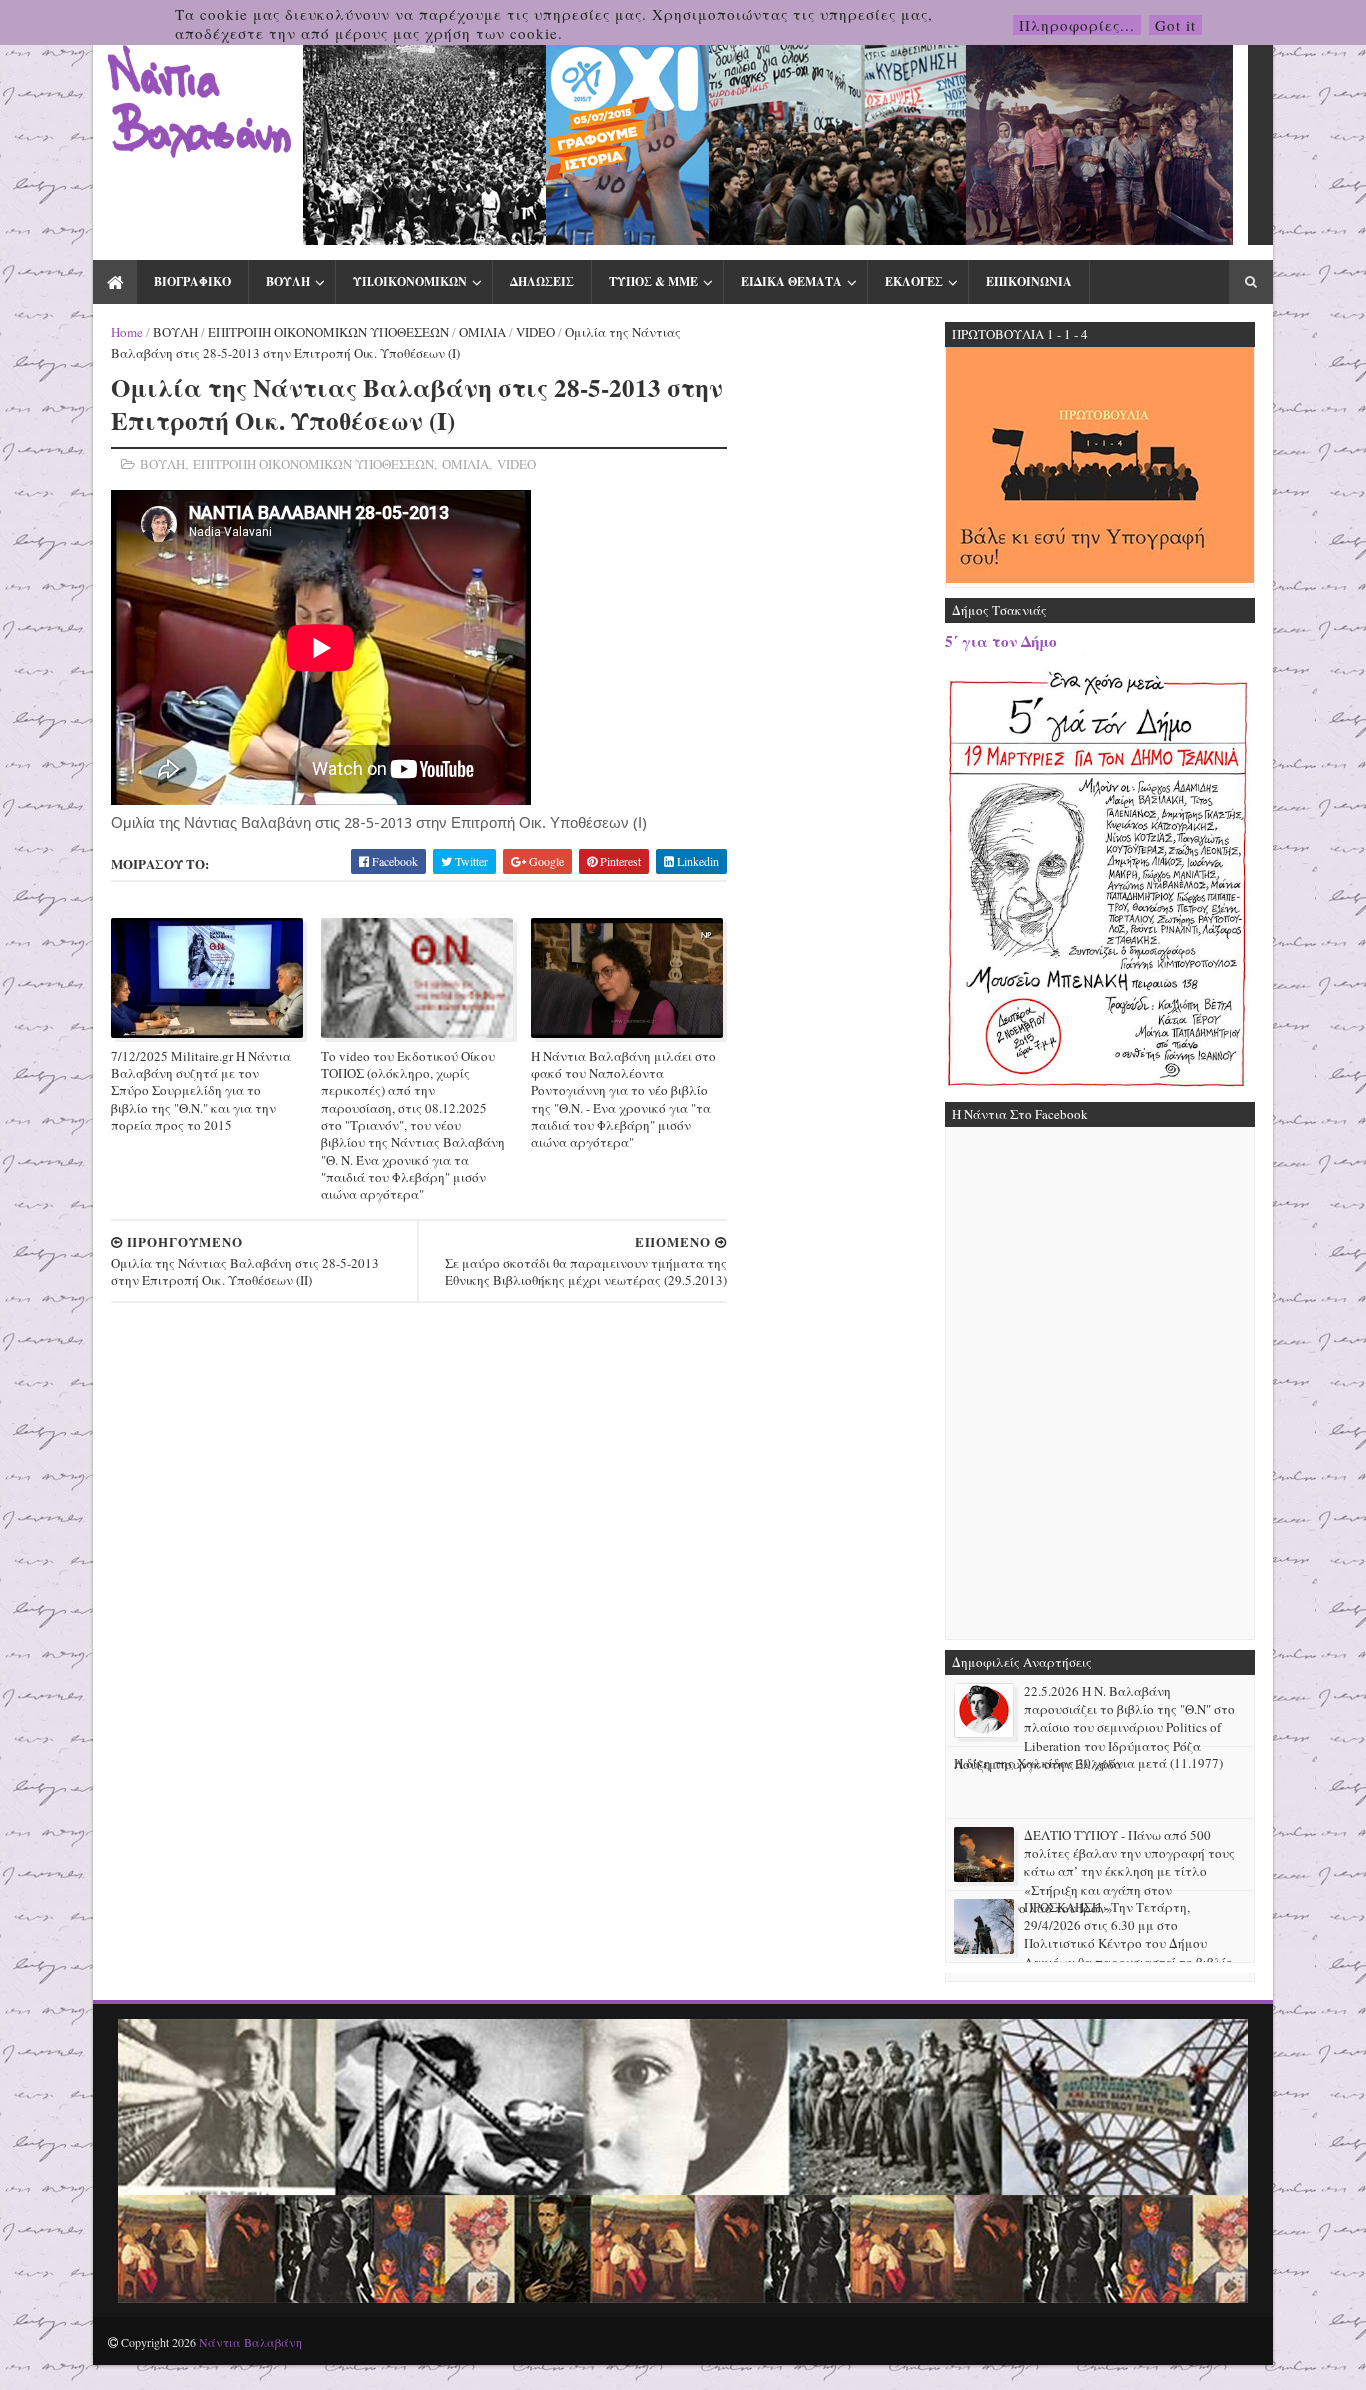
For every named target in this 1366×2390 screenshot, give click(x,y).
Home (127, 332)
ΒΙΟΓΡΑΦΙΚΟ (192, 281)
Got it (1175, 25)
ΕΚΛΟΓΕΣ (914, 281)
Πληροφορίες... (1077, 25)
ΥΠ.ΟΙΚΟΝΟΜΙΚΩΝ (410, 281)
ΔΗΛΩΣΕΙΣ (542, 281)
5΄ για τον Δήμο (1001, 641)
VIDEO (535, 332)
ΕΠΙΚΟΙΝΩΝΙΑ (1029, 281)
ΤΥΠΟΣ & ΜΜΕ (653, 281)
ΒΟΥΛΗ (288, 281)
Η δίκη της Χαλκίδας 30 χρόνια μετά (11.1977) (1088, 1763)
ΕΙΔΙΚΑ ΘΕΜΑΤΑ (791, 281)
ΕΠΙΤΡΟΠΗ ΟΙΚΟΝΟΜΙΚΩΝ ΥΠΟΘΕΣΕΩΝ (328, 332)
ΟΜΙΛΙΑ (482, 332)
